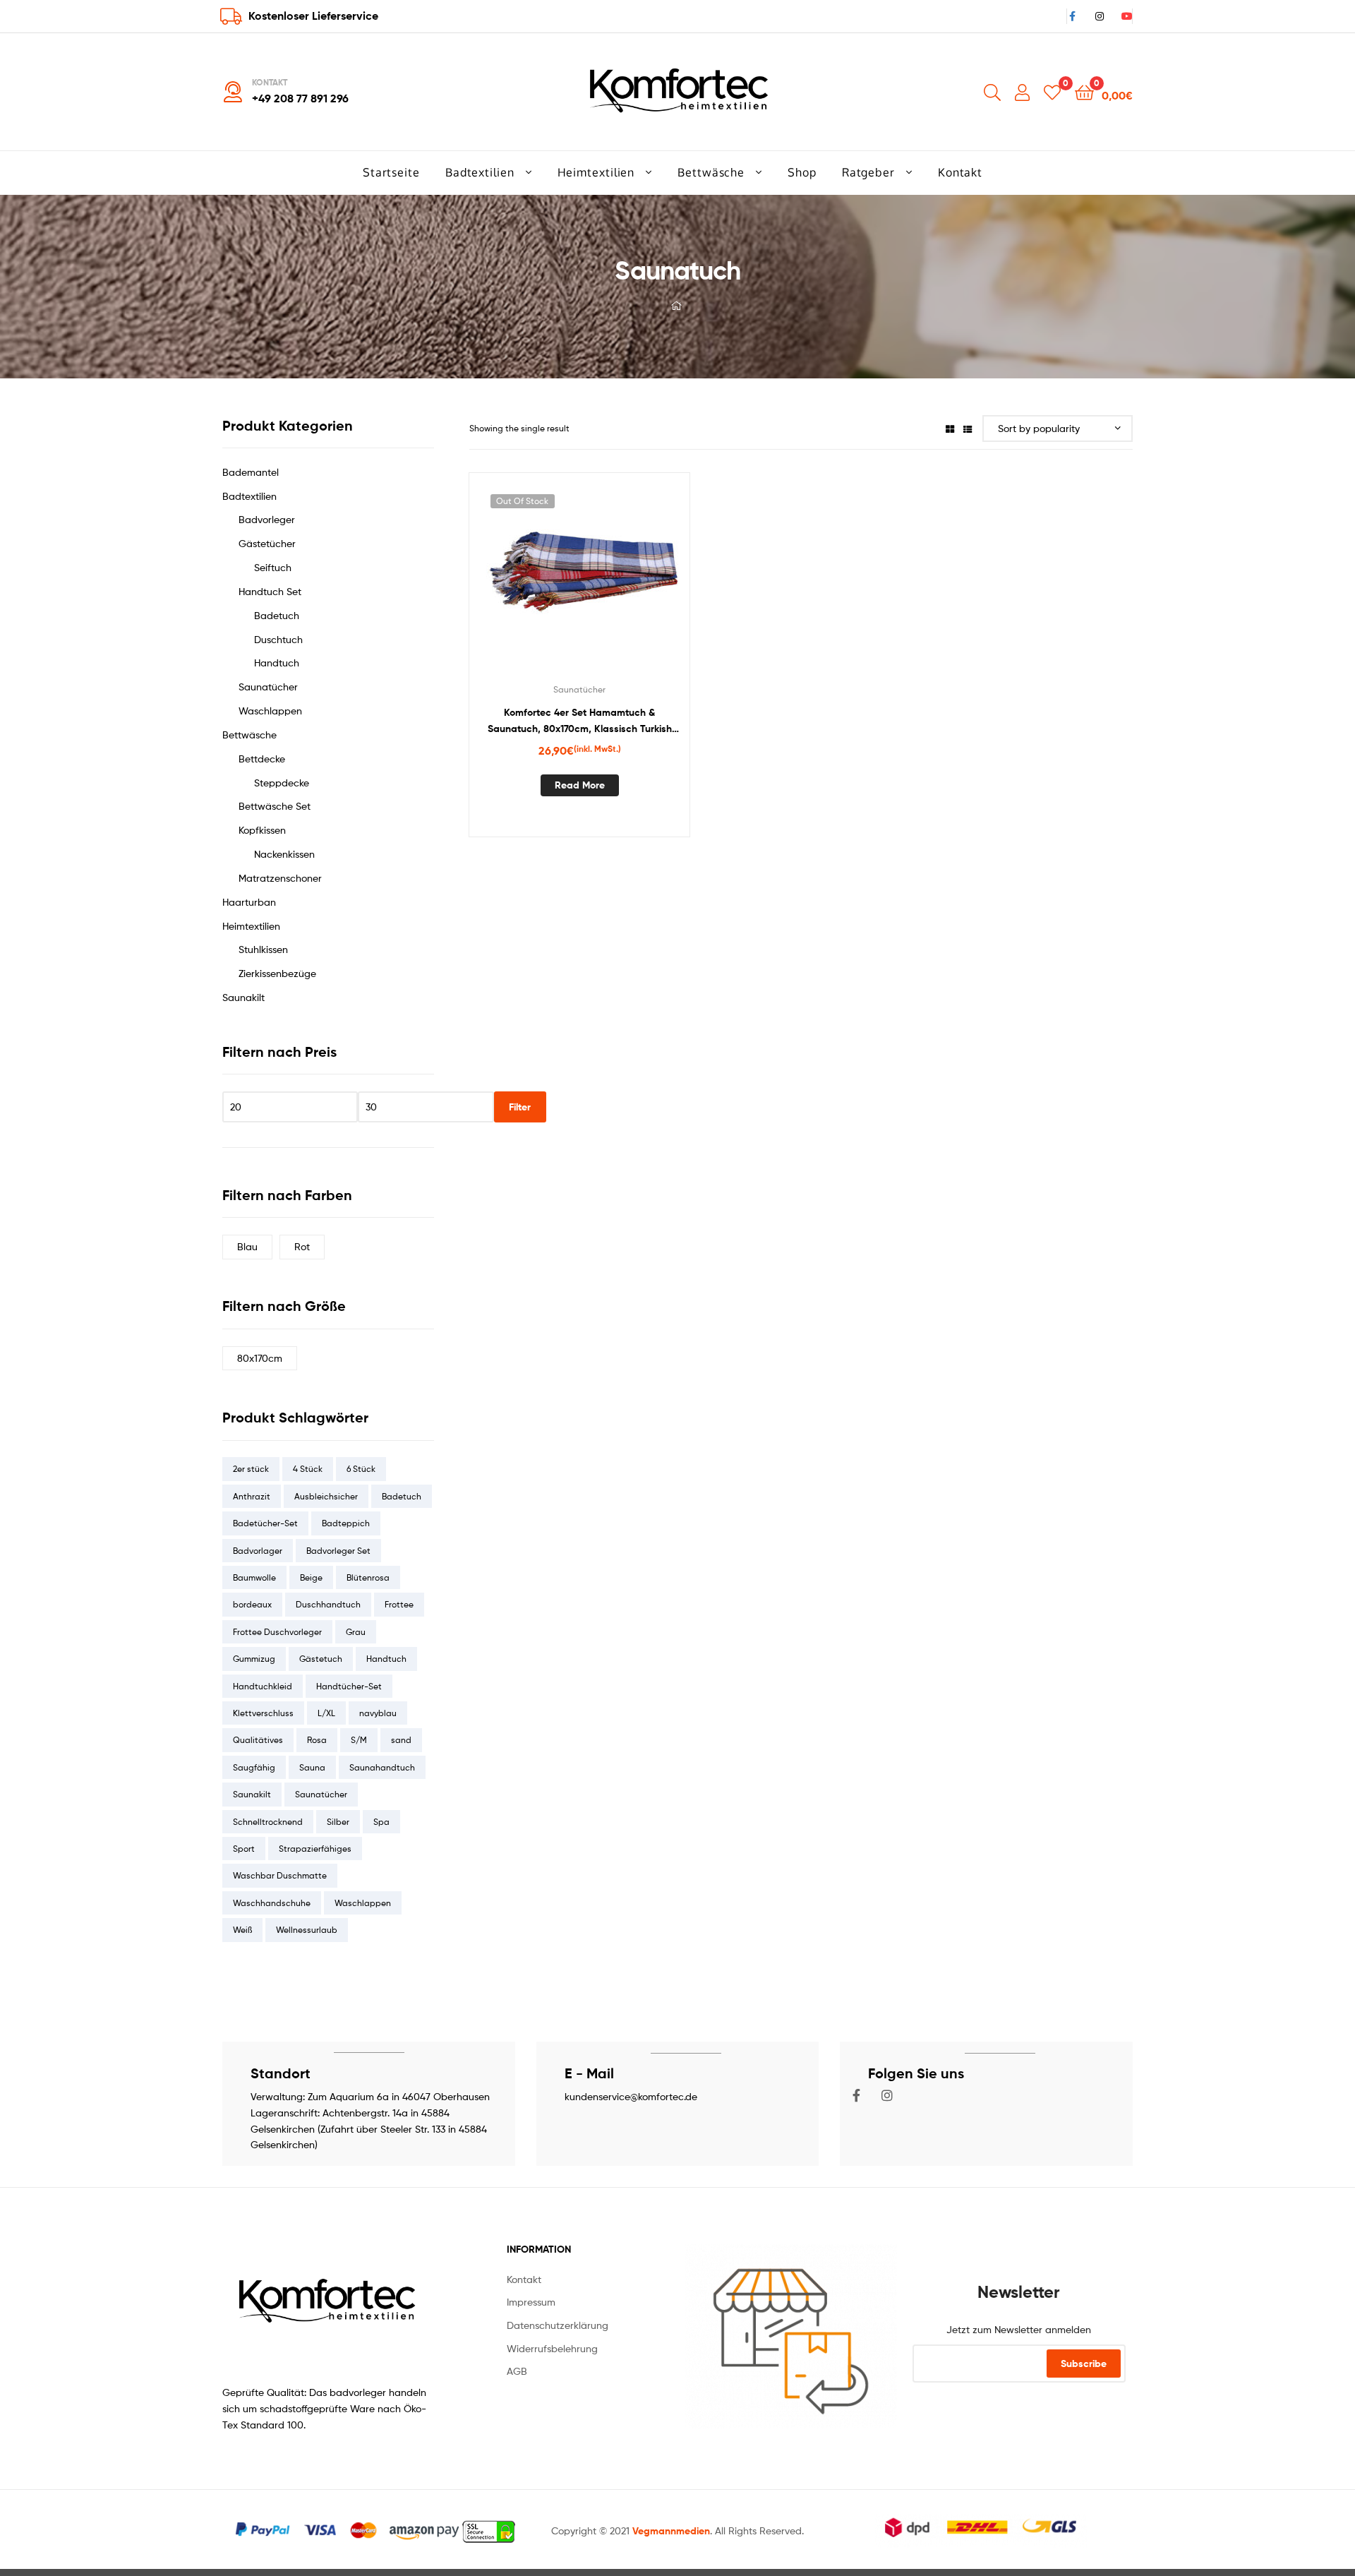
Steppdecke (282, 783)
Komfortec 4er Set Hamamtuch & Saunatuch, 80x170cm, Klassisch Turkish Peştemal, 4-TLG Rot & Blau (580, 721)
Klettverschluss (263, 1713)
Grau (356, 1632)
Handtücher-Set (349, 1686)
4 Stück (308, 1469)
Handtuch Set (270, 591)
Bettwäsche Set (275, 806)
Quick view (614, 582)
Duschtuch (278, 639)
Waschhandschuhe (272, 1903)
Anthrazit (252, 1496)
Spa (381, 1822)
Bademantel (251, 472)
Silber (338, 1822)
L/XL (326, 1713)
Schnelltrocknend (268, 1822)
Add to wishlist (545, 582)
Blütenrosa (368, 1577)
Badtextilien (249, 496)
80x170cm (260, 1358)
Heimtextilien (251, 926)
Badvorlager (258, 1551)
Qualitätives (258, 1740)
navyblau (378, 1713)
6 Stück (361, 1469)
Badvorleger (267, 519)
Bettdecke (262, 759)
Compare (579, 582)
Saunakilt (243, 997)
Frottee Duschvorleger (277, 1632)
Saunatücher (579, 689)
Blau (247, 1246)
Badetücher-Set (265, 1523)
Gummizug (254, 1659)
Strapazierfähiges (315, 1849)
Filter (520, 1107)
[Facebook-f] (857, 2095)
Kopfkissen (262, 830)
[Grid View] (950, 428)
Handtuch (277, 663)
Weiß (242, 1930)
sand (401, 1740)
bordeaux (252, 1604)
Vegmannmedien (671, 2531)
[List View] (968, 428)
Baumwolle (254, 1577)
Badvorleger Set (338, 1551)
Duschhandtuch (328, 1604)
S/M (359, 1740)
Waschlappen (270, 711)
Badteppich (346, 1523)
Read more (580, 785)
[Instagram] (887, 2095)
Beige (311, 1577)
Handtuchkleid (263, 1686)
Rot (302, 1246)
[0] (1052, 91)
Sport (244, 1849)
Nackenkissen (284, 854)
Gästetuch (321, 1659)
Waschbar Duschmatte (280, 1875)
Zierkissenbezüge (277, 973)
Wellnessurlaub (307, 1930)
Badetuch (277, 615)
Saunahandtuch (382, 1767)
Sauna (312, 1767)
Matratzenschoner (280, 878)
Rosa (317, 1740)
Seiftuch (273, 567)
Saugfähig (254, 1767)
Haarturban (249, 902)
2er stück (251, 1469)
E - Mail (589, 2073)
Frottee (399, 1604)
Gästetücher (267, 543)
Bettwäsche (249, 735)
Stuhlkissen (263, 949)
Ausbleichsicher (326, 1496)
